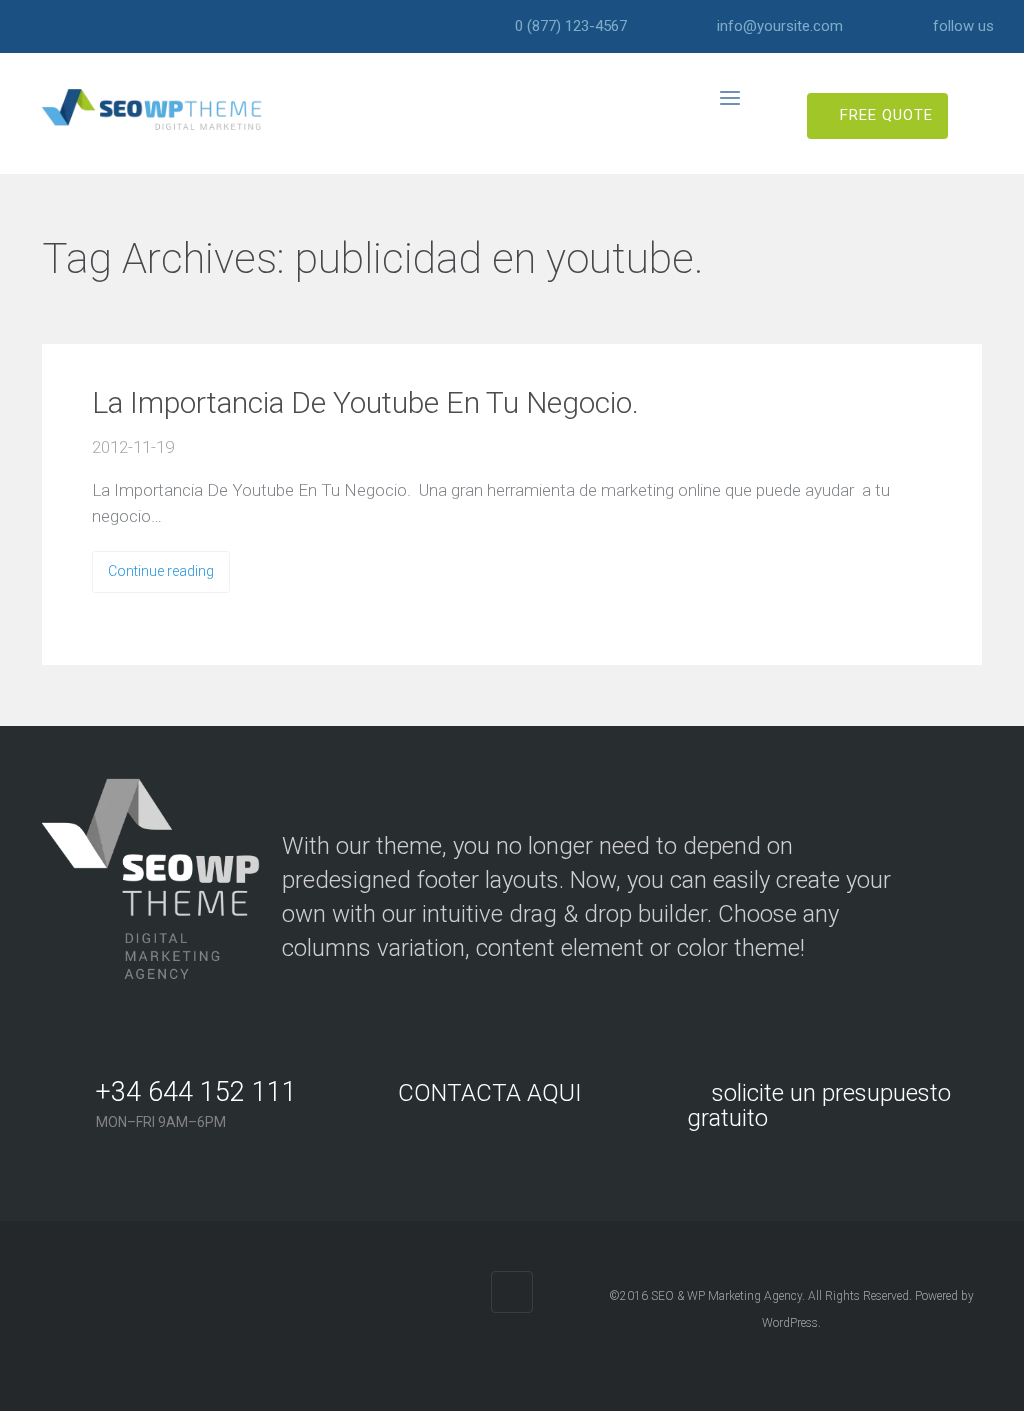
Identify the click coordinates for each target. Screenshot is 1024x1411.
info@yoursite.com (780, 26)
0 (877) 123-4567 (571, 26)
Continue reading (161, 571)
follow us (963, 26)
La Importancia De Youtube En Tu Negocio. (365, 402)
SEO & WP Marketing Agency (726, 1296)
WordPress (790, 1323)
